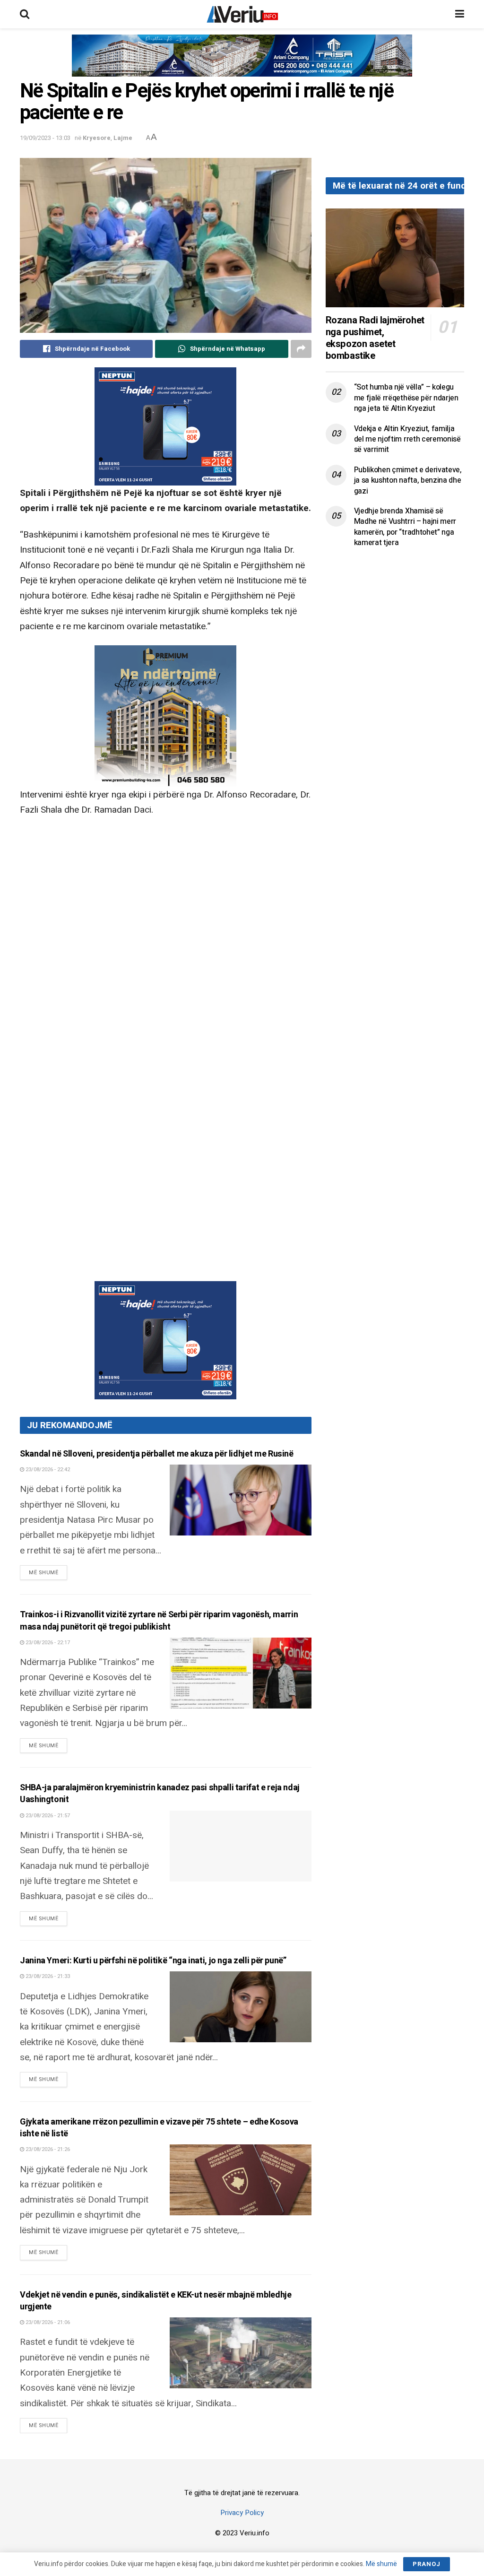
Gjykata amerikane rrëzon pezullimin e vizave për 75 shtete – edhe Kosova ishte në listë (159, 2128)
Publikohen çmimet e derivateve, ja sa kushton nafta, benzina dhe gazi (408, 481)
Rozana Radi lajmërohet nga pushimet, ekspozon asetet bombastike (375, 338)
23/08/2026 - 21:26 (47, 2149)
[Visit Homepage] (242, 14)
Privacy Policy (242, 2513)
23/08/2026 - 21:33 (47, 1976)
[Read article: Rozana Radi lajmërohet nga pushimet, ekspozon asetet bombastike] (395, 258)
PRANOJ (427, 2564)
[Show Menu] (460, 14)
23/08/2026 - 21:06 (47, 2322)
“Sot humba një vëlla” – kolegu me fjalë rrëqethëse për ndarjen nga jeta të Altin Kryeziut (406, 398)
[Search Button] (25, 14)
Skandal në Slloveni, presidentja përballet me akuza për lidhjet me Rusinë (157, 1454)
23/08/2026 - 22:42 (47, 1470)
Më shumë (48, 1572)
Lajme (123, 138)
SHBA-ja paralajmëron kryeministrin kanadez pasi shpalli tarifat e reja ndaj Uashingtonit (160, 1794)
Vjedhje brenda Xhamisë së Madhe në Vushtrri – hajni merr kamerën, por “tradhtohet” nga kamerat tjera (405, 527)
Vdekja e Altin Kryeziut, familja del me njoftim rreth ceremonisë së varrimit (407, 439)
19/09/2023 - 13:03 (45, 138)
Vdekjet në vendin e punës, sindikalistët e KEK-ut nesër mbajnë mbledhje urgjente (156, 2301)
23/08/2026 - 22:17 (47, 1643)
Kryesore (97, 138)
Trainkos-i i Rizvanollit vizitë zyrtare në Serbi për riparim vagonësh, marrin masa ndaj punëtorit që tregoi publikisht (159, 1621)
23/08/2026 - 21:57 (47, 1816)
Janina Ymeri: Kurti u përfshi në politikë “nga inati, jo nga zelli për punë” (153, 1961)
